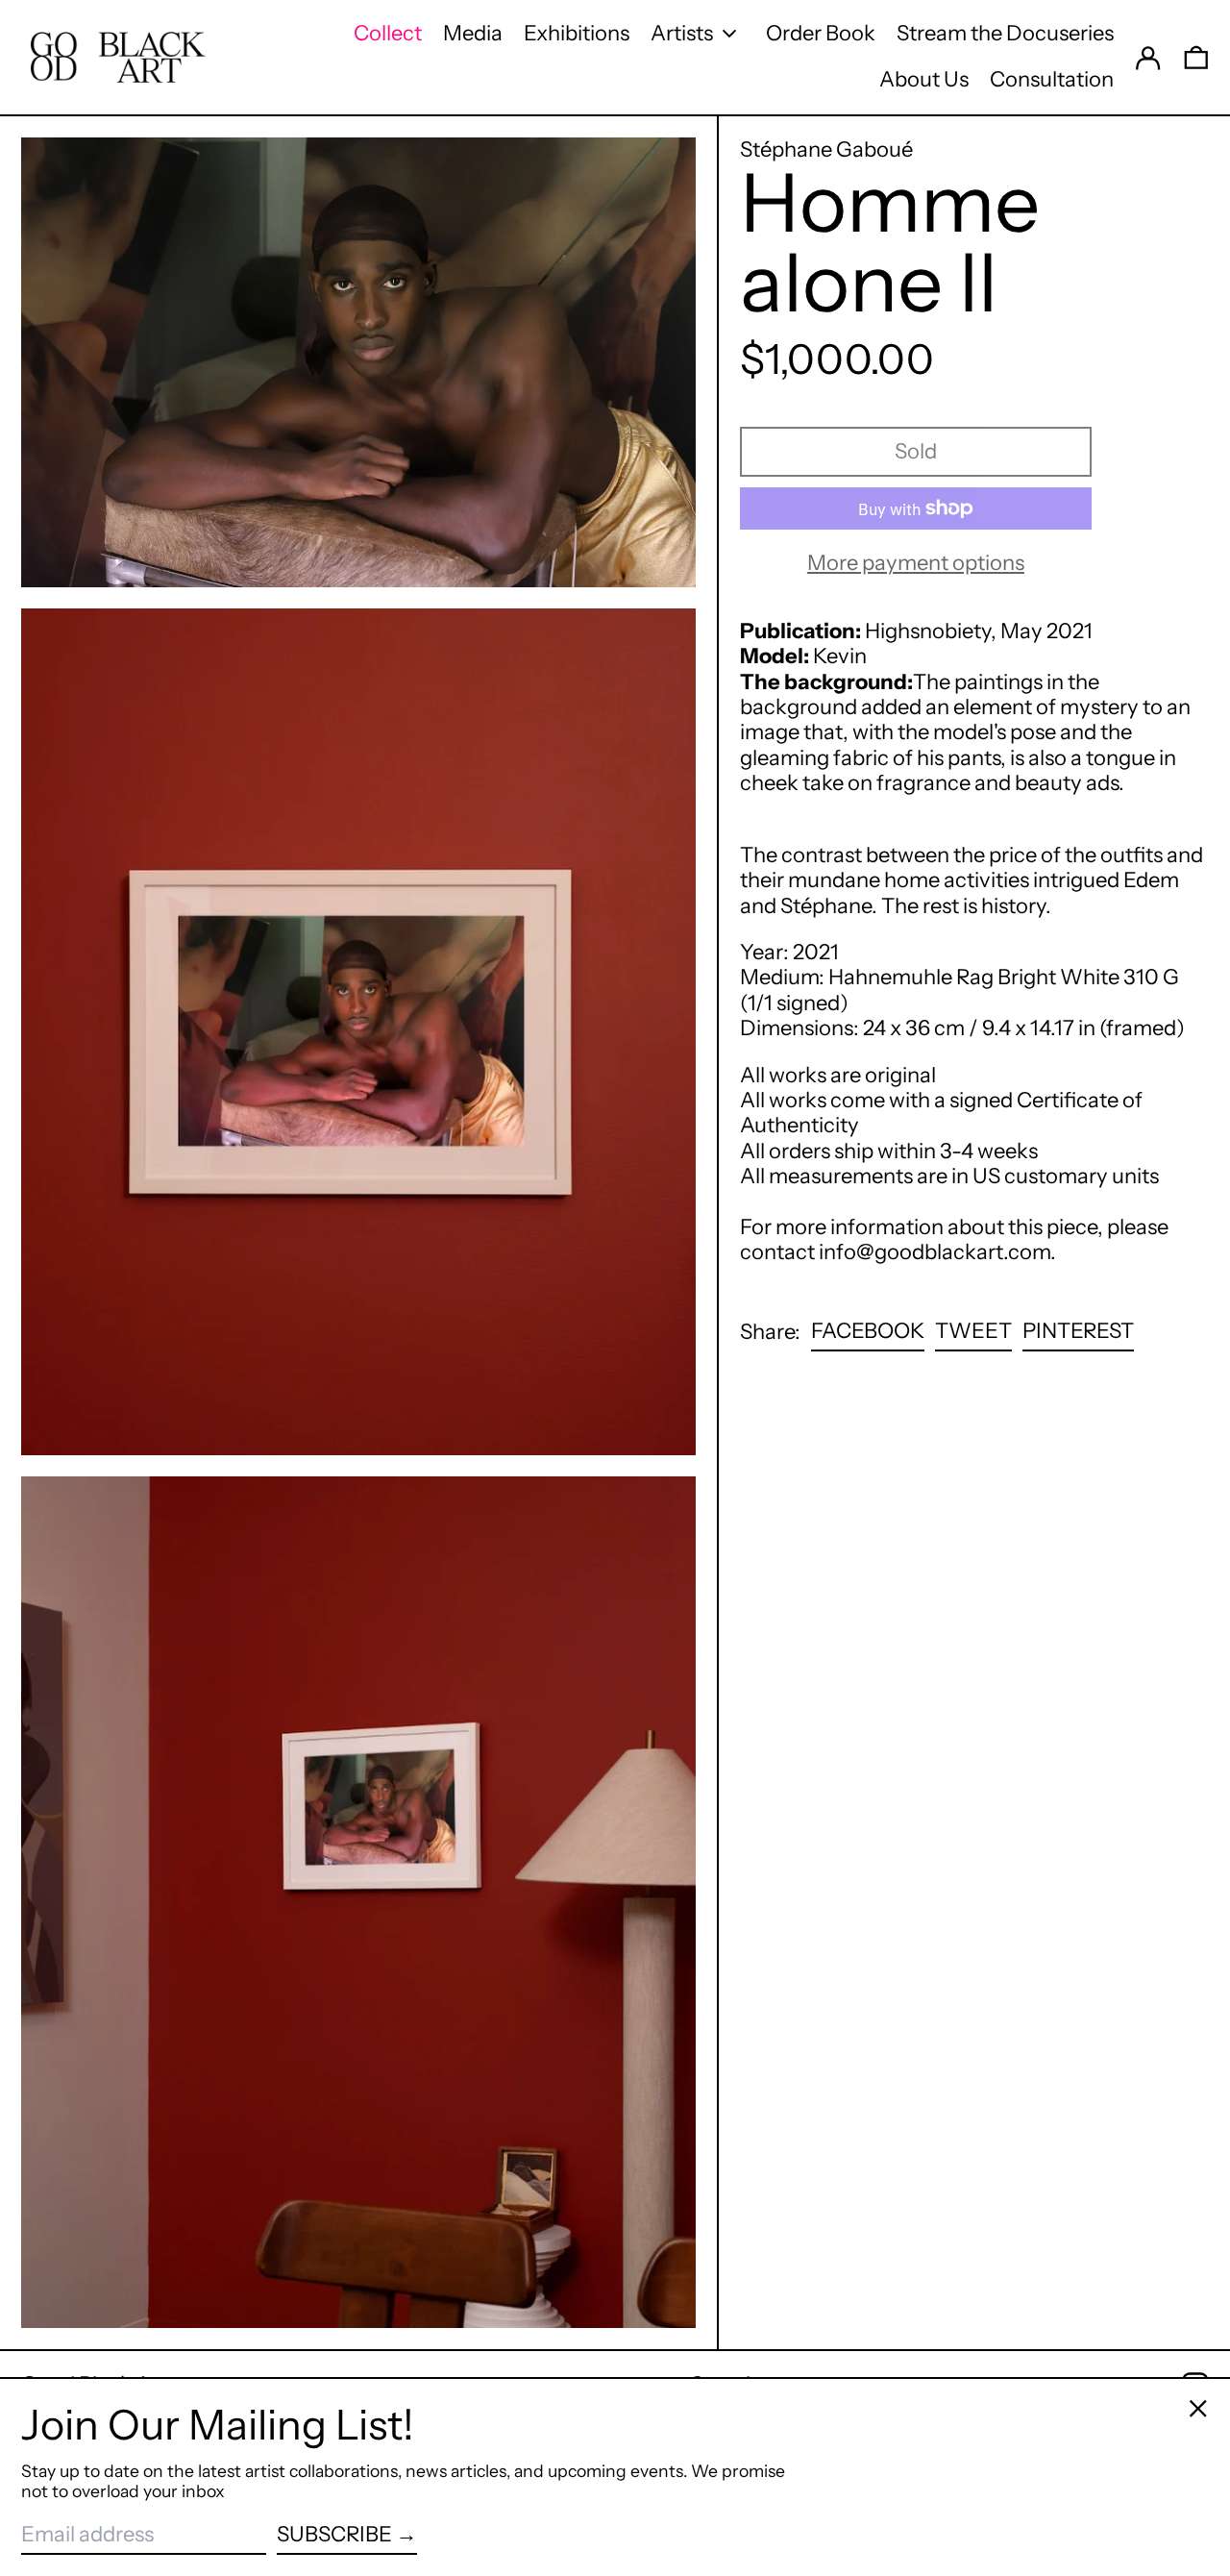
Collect (388, 33)
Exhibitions (577, 33)
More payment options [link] (916, 563)
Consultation (1052, 79)
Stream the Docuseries (1005, 33)
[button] (1196, 57)
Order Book (821, 33)
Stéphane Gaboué (826, 149)
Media (473, 33)
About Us (924, 79)
